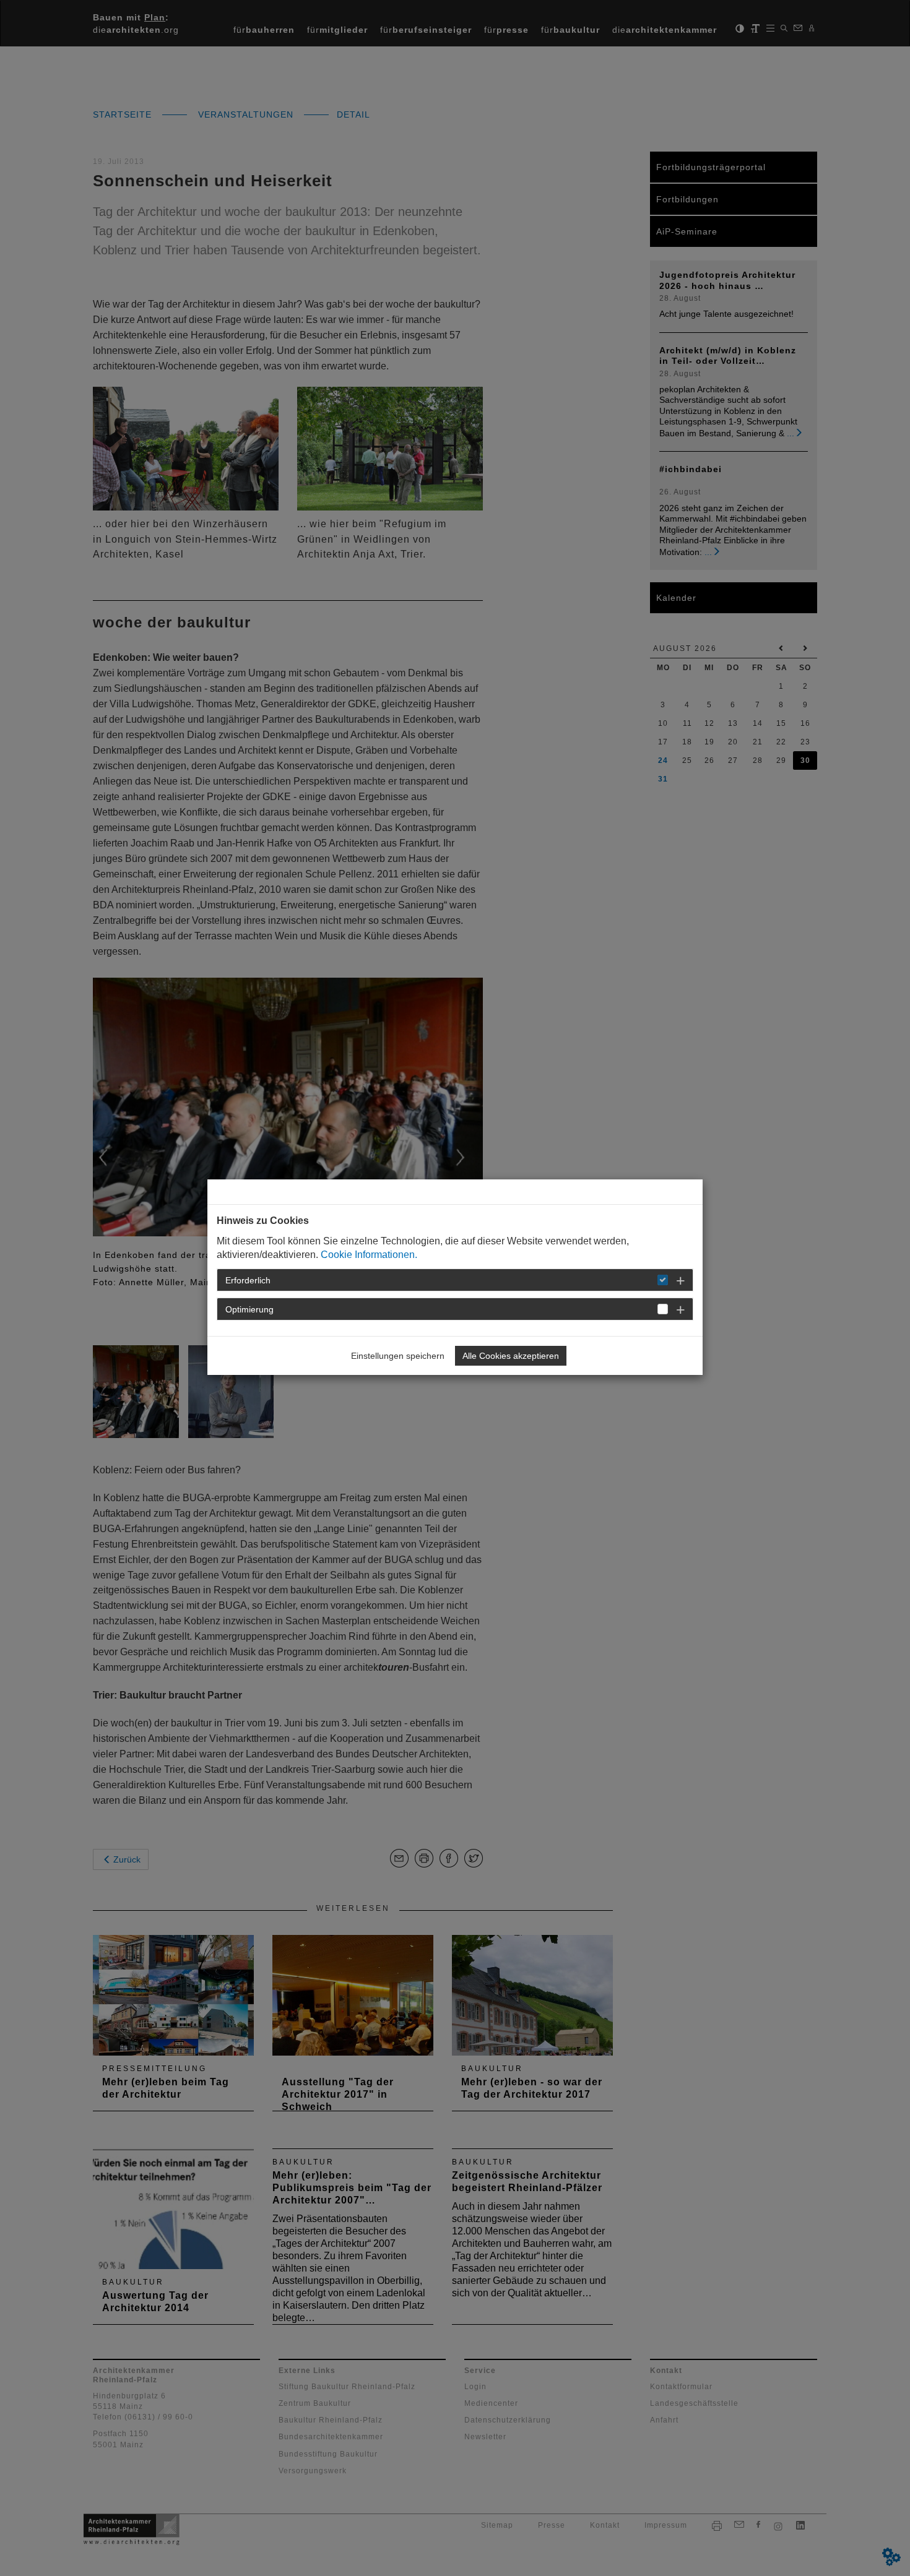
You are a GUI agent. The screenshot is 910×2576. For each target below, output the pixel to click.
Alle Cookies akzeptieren (511, 1356)
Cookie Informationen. (369, 1255)
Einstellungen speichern (398, 1356)
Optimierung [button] (249, 1309)
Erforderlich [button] (248, 1280)
